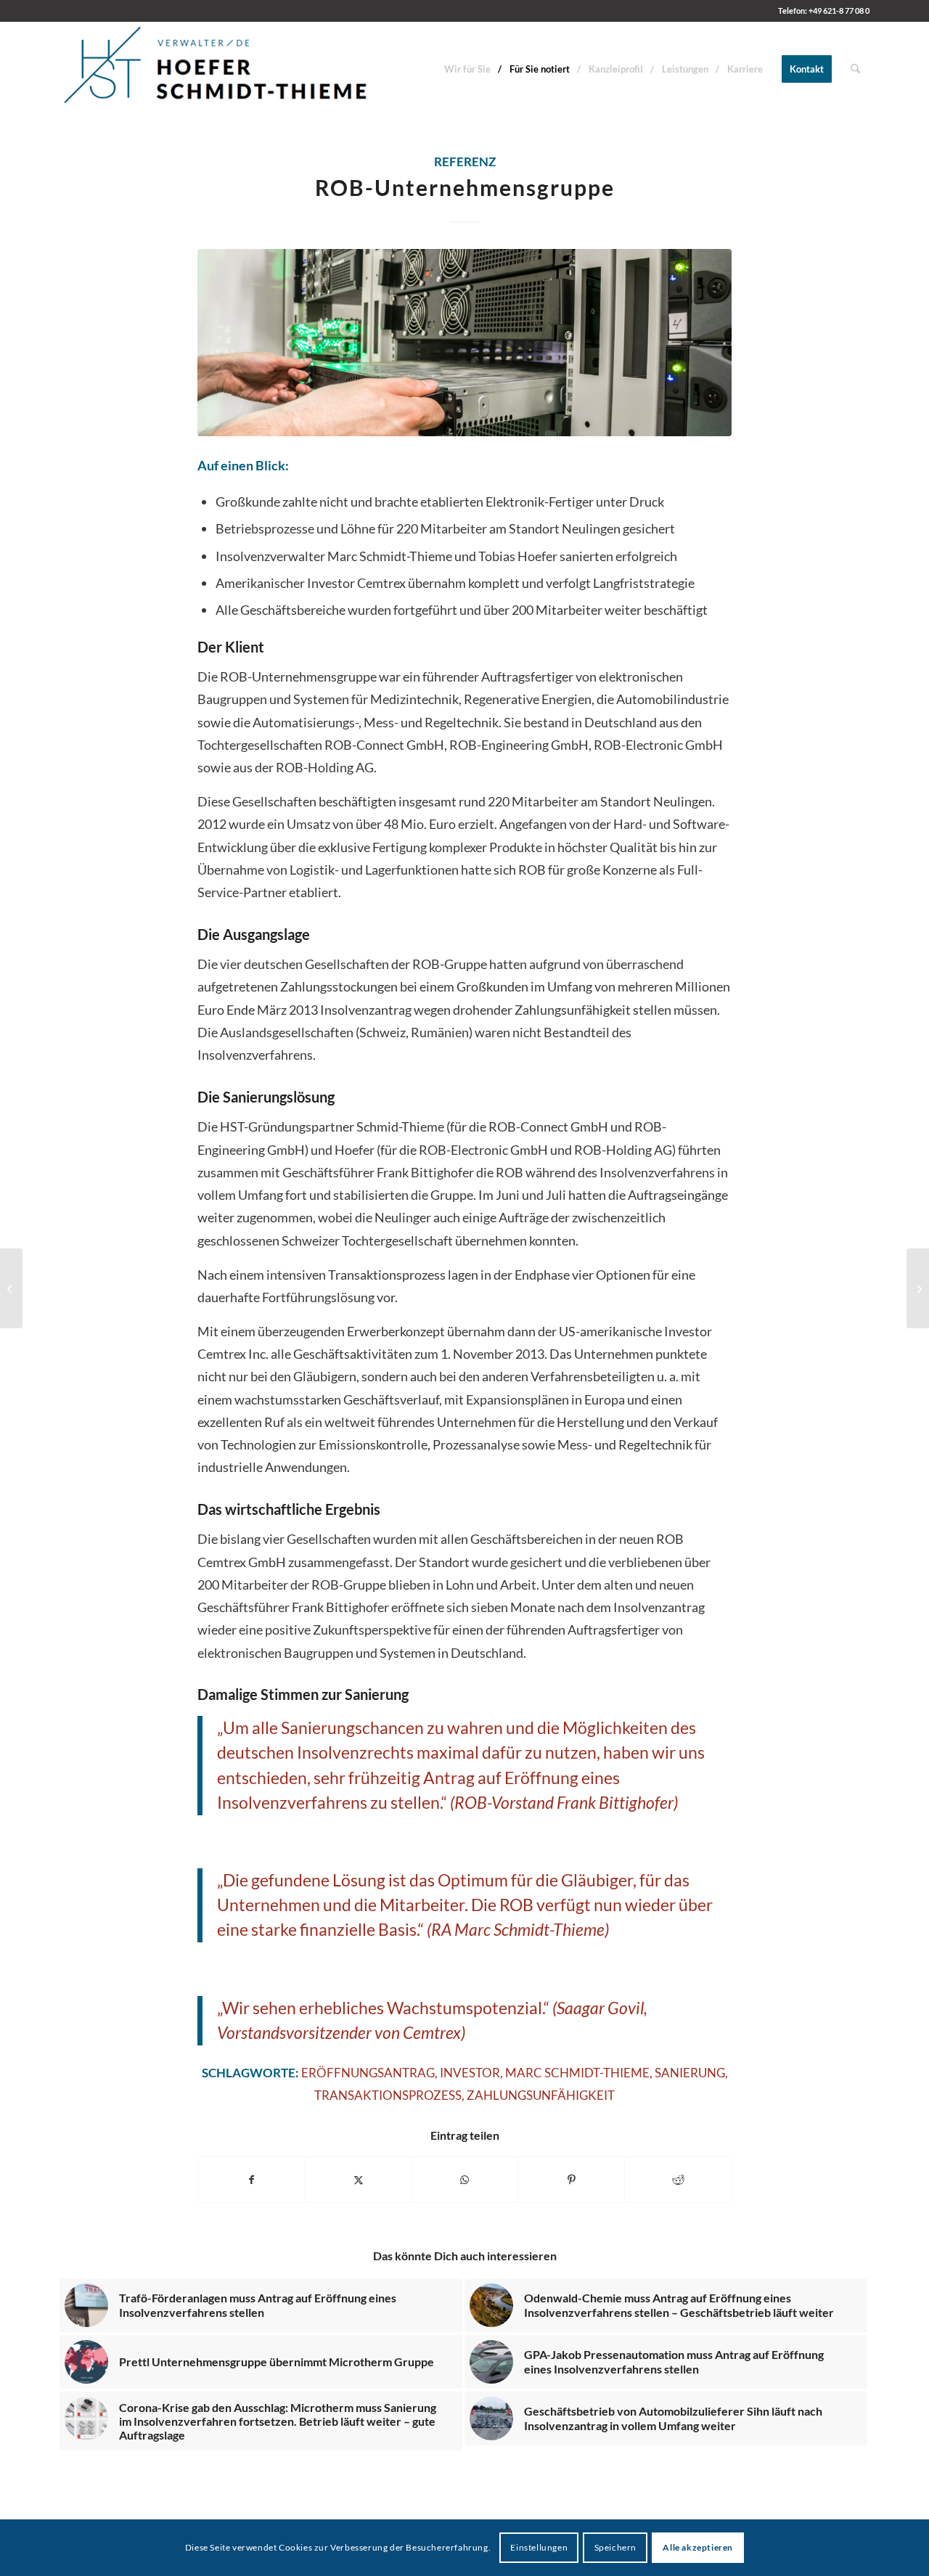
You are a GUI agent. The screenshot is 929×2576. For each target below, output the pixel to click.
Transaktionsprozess (388, 2095)
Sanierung (690, 2073)
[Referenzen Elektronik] (464, 342)
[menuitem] (467, 69)
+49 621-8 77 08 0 (839, 11)
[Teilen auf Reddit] (678, 2180)
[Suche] (855, 69)
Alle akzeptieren (698, 2547)
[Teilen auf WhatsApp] (465, 2180)
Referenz (465, 162)
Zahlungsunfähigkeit (541, 2095)
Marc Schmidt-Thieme (577, 2073)
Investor (470, 2073)
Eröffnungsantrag (368, 2073)
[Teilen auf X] (359, 2180)
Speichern (615, 2547)
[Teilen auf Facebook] (251, 2180)
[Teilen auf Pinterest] (571, 2180)
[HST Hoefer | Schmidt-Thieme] (216, 69)
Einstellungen (539, 2547)
